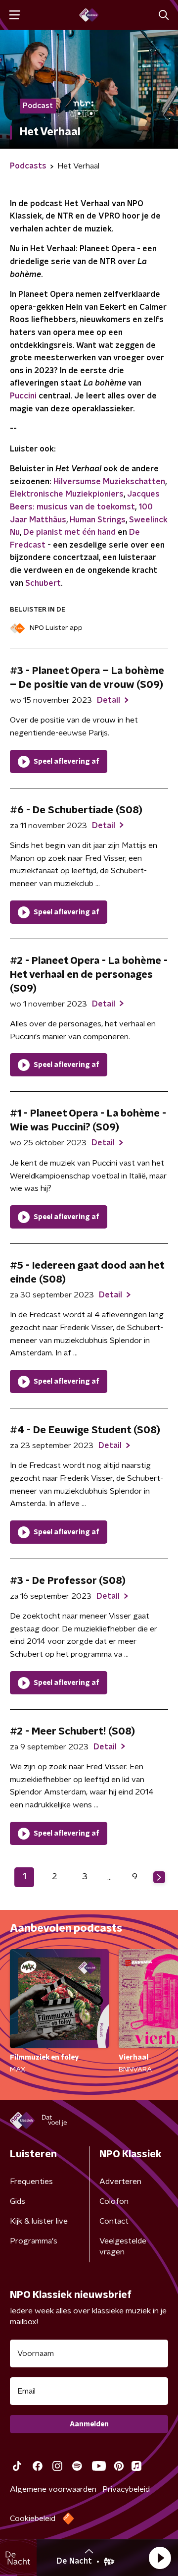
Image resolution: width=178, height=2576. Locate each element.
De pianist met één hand (69, 532)
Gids (18, 2201)
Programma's (34, 2241)
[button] (160, 2558)
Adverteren (120, 2182)
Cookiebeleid (33, 2519)
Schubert (43, 583)
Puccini (23, 396)
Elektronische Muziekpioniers (67, 494)
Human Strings (98, 520)
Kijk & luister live (39, 2221)
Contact (114, 2221)
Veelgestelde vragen (123, 2246)
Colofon (114, 2201)
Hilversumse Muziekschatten (109, 482)
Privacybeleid (126, 2489)
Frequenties (31, 2182)
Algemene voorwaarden (53, 2489)
